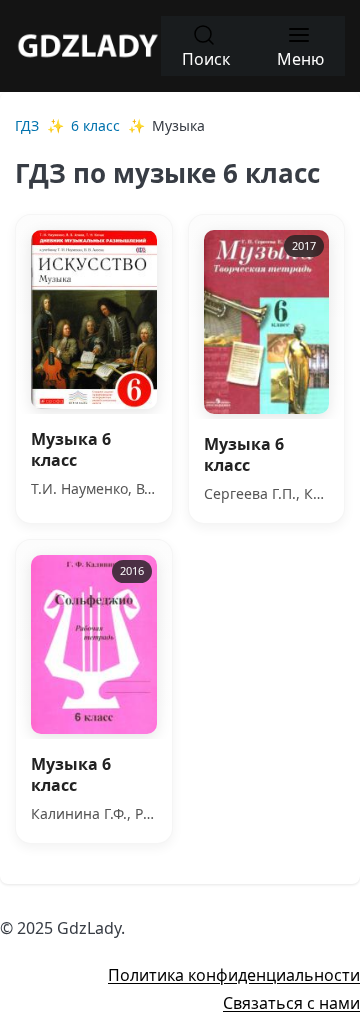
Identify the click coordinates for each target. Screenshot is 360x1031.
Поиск (206, 59)
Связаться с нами (291, 1003)
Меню (300, 59)
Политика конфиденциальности (234, 975)
